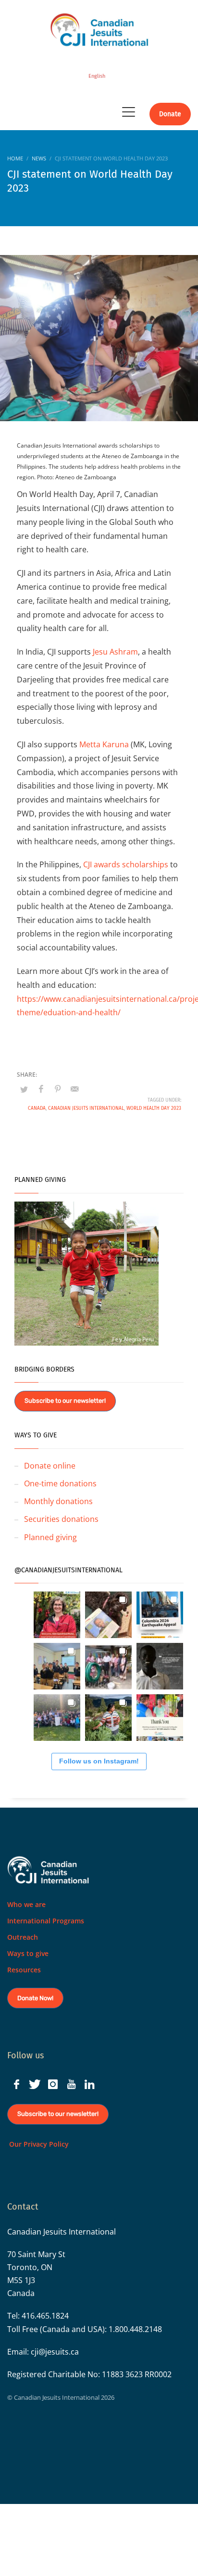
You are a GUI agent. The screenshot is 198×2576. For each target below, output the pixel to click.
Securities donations (61, 1519)
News (39, 158)
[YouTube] (71, 2084)
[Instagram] (53, 2084)
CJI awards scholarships (126, 864)
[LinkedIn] (89, 2084)
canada (37, 1108)
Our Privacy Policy (38, 2144)
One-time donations (60, 1483)
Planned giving (50, 1537)
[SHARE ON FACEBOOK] (41, 1089)
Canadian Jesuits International (86, 1108)
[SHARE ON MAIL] (74, 1089)
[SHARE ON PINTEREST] (58, 1089)
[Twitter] (35, 2084)
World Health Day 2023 (154, 1108)
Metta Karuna (104, 744)
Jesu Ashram (115, 652)
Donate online (50, 1466)
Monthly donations (58, 1501)
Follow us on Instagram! (99, 1761)
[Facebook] (16, 2084)
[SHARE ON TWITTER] (24, 1089)
